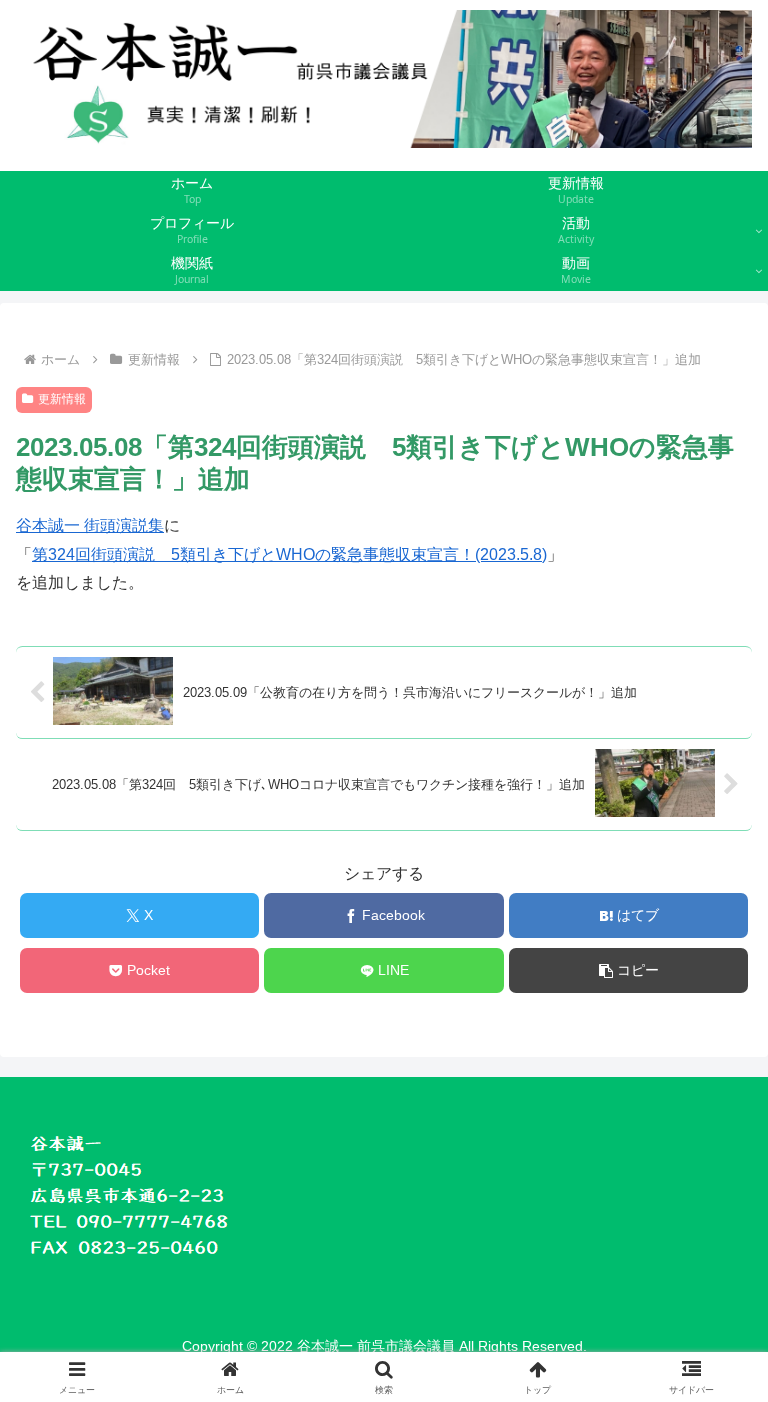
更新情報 (62, 399)
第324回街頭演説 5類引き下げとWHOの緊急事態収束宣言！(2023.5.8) (289, 554)
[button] (628, 970)
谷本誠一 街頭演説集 (90, 525)
